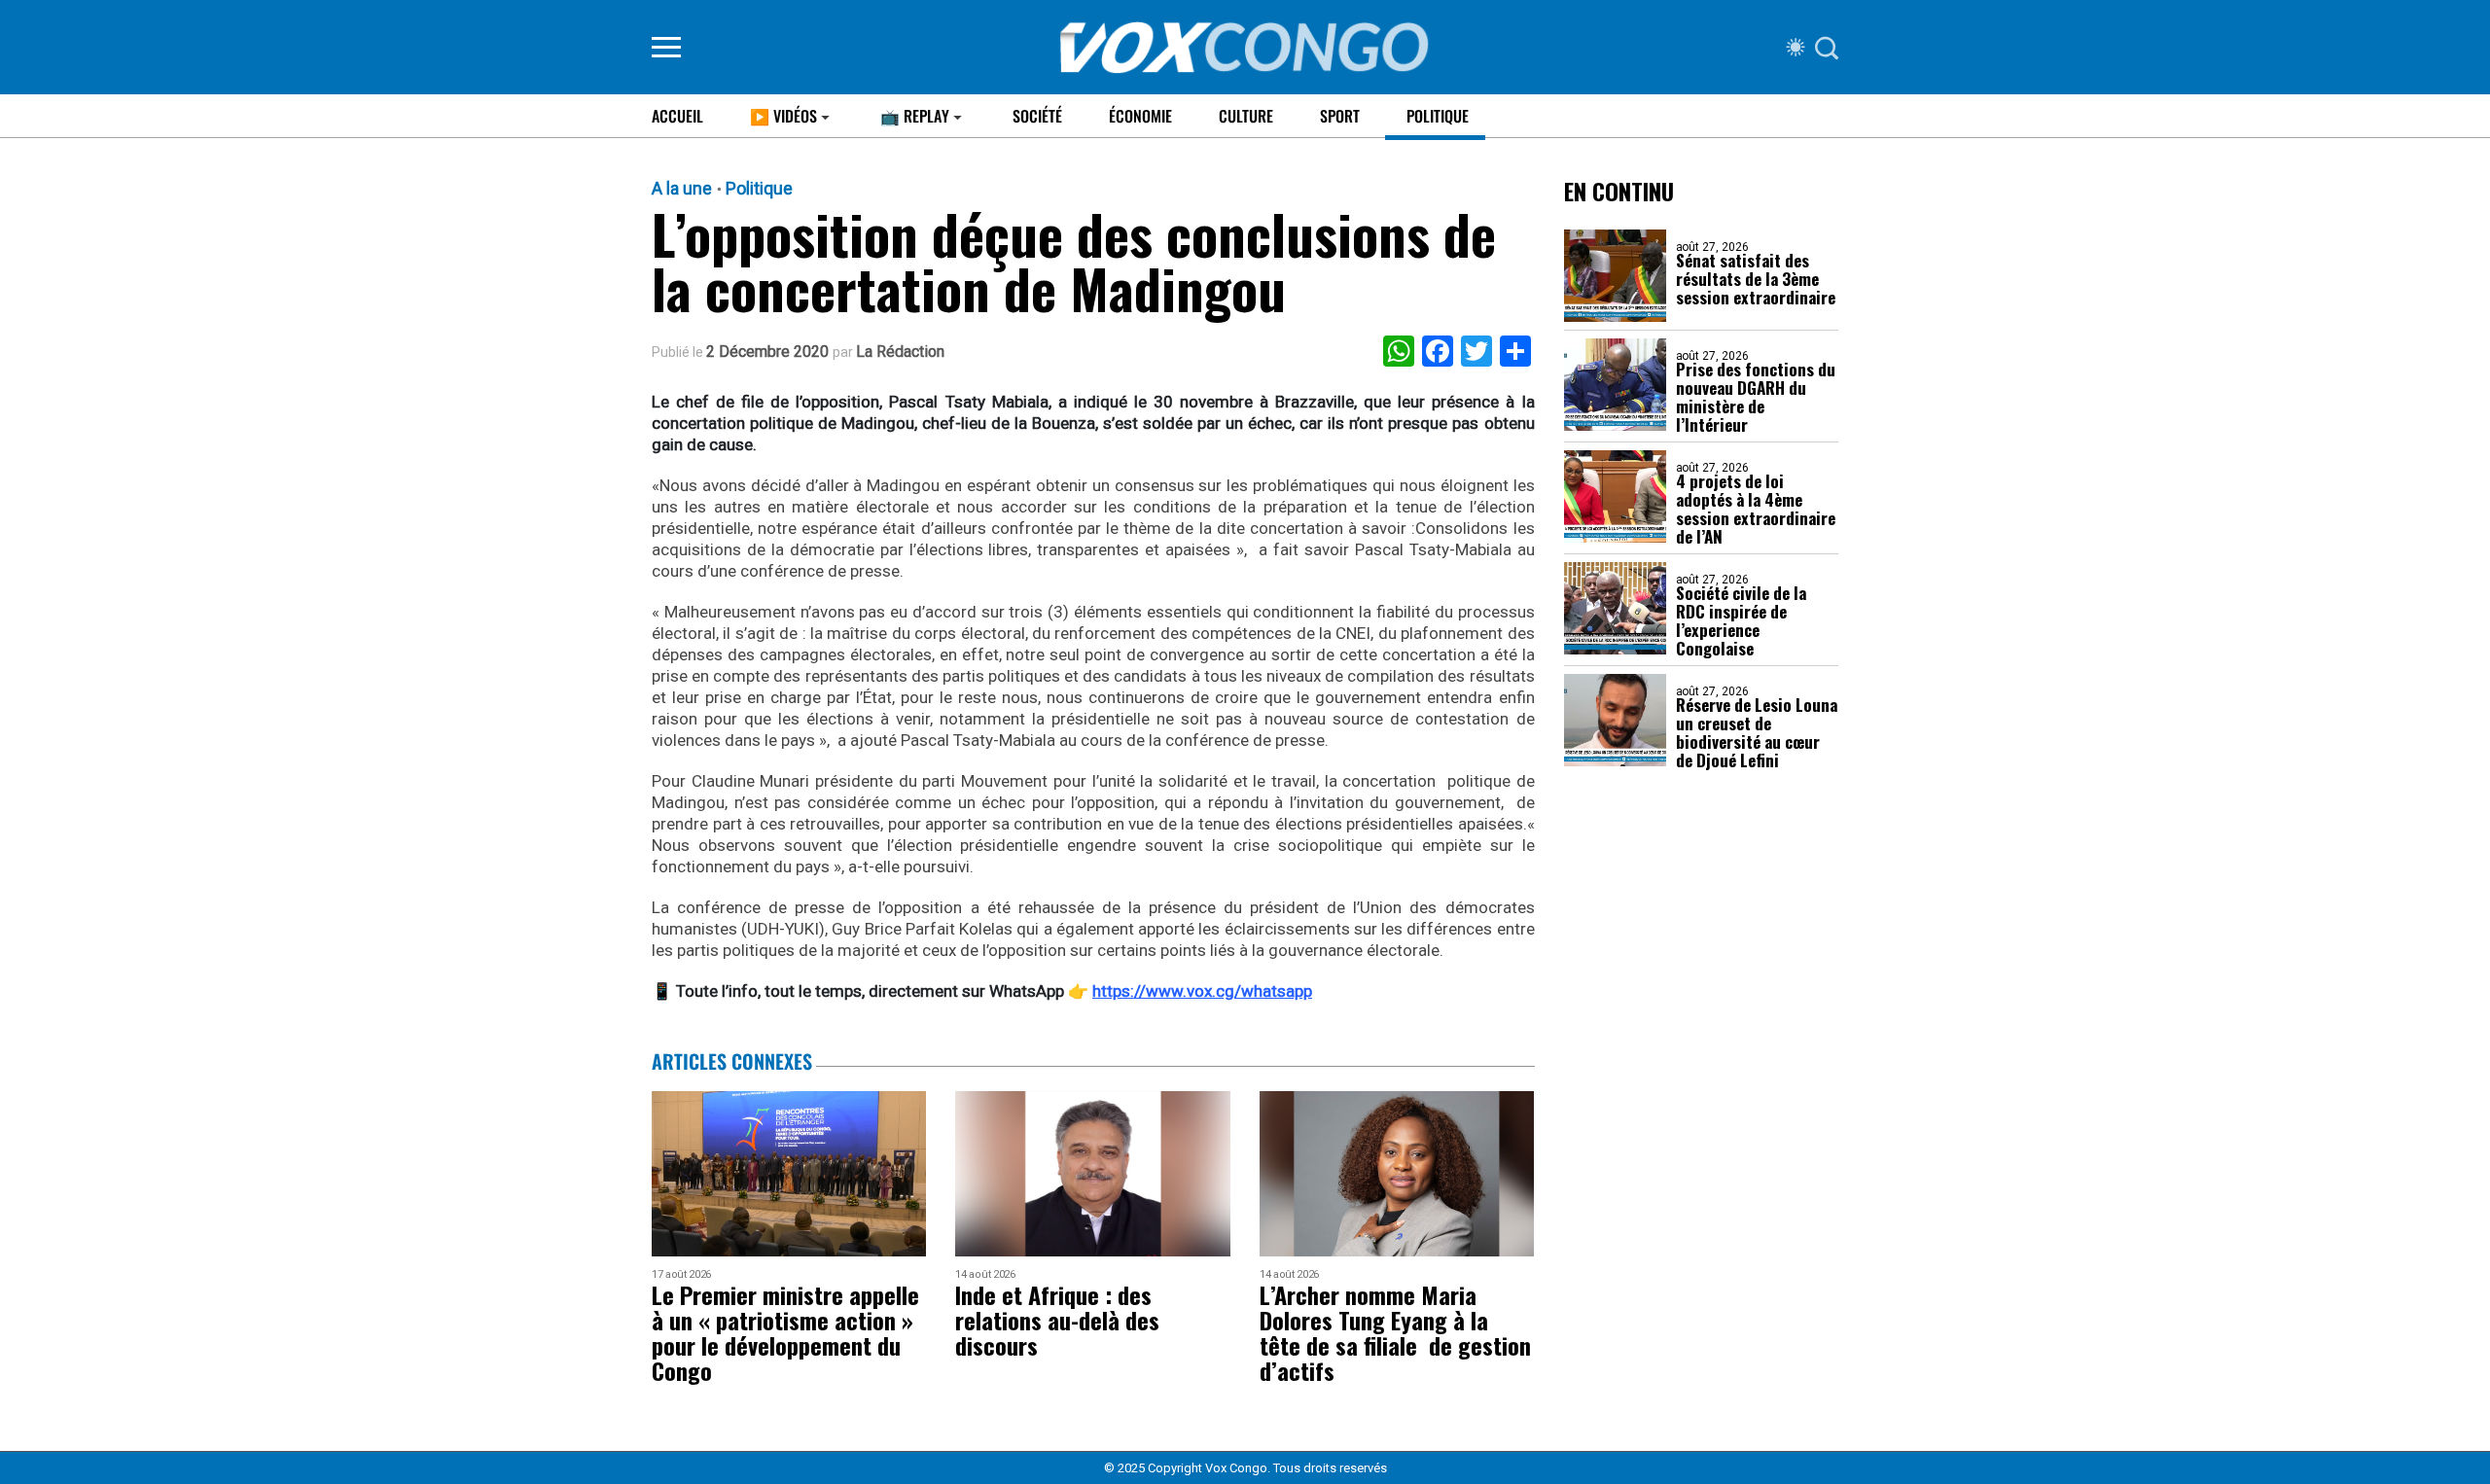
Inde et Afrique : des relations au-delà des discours (1057, 1320)
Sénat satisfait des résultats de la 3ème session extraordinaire (1756, 279)
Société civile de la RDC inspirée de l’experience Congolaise (1741, 620)
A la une (682, 189)
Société (1037, 116)
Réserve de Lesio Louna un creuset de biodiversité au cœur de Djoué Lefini (1757, 732)
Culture (1246, 116)
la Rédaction (900, 352)
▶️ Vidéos (783, 116)
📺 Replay (915, 116)
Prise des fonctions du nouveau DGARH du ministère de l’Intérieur (1756, 397)
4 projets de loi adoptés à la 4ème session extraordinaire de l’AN (1756, 509)
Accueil (677, 116)
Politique (1438, 116)
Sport (1340, 116)
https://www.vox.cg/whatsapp (1202, 991)
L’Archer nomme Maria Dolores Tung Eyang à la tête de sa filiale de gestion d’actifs (1395, 1332)
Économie (1140, 116)
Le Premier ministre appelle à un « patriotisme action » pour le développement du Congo (785, 1332)
